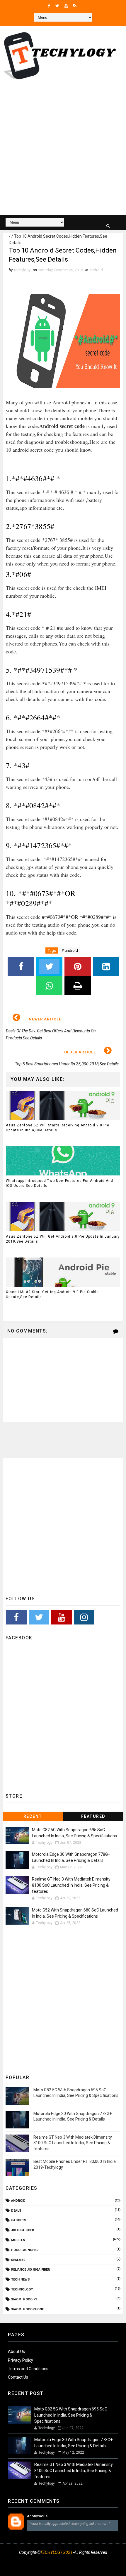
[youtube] (66, 6)
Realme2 (18, 2260)
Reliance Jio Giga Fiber (30, 2270)
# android (70, 950)
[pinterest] (84, 2567)
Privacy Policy (21, 2360)
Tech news (21, 2280)
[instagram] (55, 2567)
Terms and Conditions (28, 2369)
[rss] (75, 6)
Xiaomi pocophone (27, 2309)
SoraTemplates (60, 2560)
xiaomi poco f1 (24, 2299)
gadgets (19, 2220)
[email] (69, 2567)
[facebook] (49, 6)
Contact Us (18, 2377)
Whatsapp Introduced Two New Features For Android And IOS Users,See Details (59, 1183)
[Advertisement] (63, 149)
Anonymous (37, 2516)
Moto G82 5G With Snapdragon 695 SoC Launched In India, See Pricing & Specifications (71, 2415)
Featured (93, 1816)
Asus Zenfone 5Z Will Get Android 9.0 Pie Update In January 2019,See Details (63, 1239)
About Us (16, 2351)
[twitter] (57, 6)
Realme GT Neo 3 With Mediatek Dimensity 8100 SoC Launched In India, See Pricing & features (71, 1885)
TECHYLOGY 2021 (56, 2552)
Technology (22, 2289)
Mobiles (18, 2240)
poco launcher (25, 2250)
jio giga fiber (23, 2230)
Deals (16, 2211)
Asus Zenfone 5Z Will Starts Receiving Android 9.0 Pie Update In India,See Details (58, 1128)
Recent (33, 1816)
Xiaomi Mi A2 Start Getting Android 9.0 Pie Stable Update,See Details (52, 1294)
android (96, 270)
